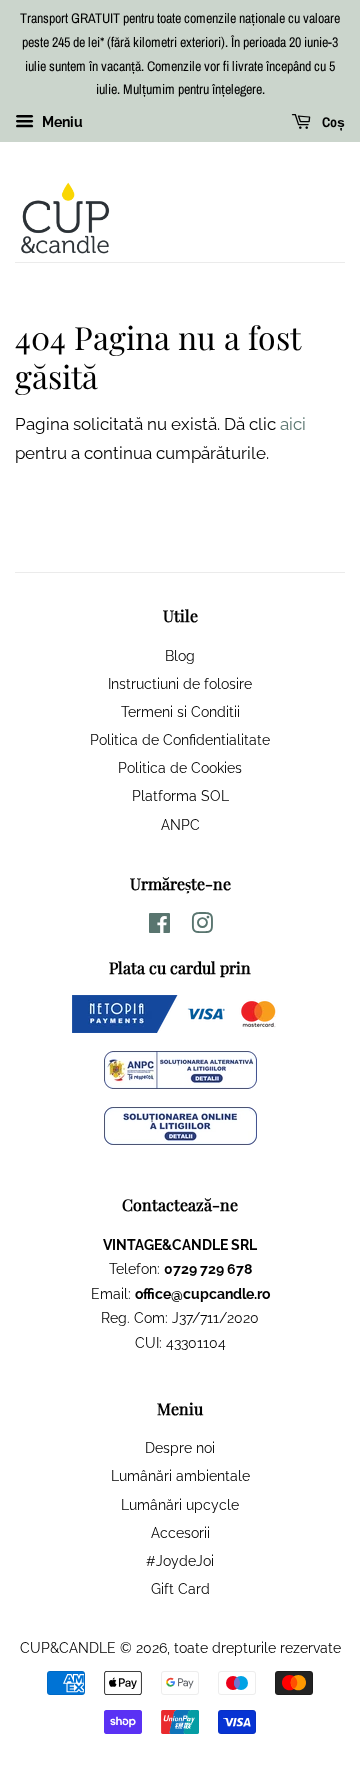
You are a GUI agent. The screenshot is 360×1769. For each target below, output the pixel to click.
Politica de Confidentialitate (180, 739)
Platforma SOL (180, 795)
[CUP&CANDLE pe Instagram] (202, 926)
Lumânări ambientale (180, 1475)
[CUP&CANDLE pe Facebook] (159, 926)
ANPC (180, 824)
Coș (332, 123)
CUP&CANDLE (68, 1647)
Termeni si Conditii (180, 711)
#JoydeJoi (180, 1560)
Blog (180, 655)
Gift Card (180, 1588)
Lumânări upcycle (180, 1504)
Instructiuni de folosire (180, 683)
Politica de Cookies (180, 767)
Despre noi (180, 1447)
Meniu (61, 122)
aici (293, 424)
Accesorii (180, 1532)
